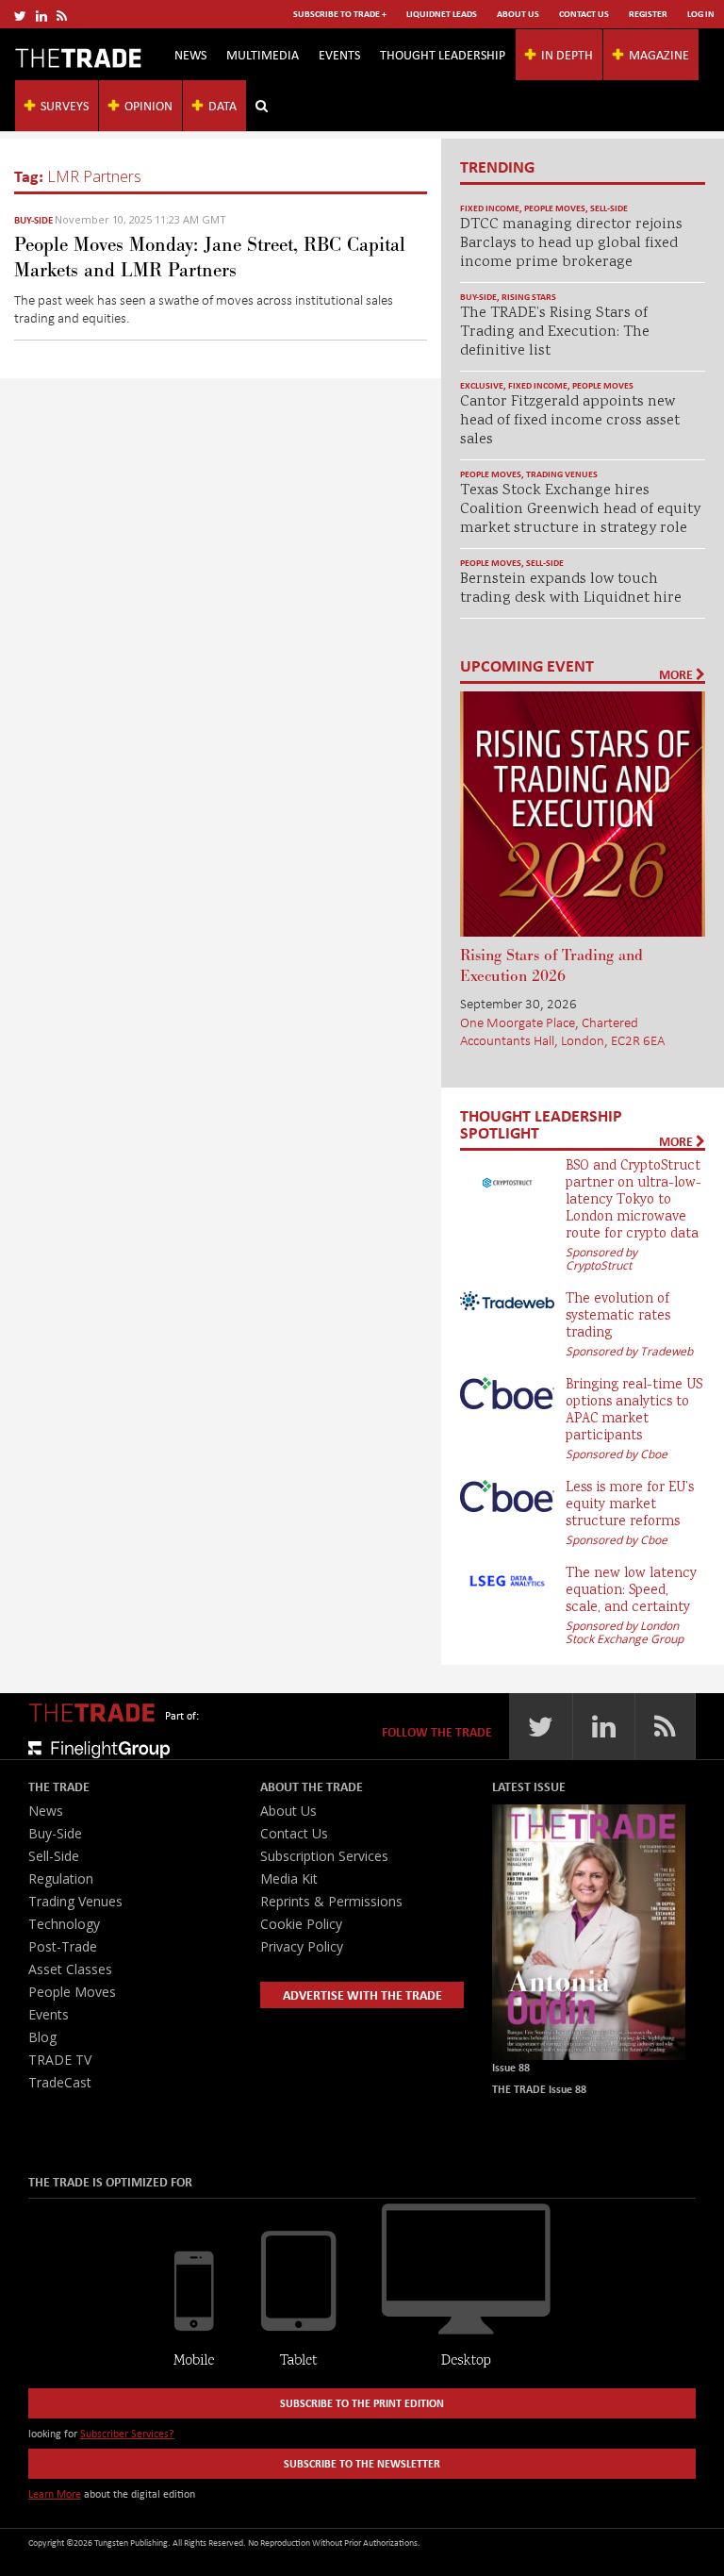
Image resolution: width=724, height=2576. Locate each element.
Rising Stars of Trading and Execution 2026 (551, 966)
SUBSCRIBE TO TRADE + (340, 14)
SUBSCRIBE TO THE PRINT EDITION (362, 2403)
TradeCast (60, 2082)
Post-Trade (63, 1946)
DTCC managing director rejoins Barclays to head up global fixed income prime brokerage (571, 244)
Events (339, 54)
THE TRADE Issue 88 (539, 2089)
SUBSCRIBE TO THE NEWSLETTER (362, 2463)
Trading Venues (562, 474)
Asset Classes (70, 1969)
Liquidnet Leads (442, 14)
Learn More (55, 2493)
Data (222, 105)
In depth (567, 54)
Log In (701, 14)
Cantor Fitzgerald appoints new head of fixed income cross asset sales (570, 421)
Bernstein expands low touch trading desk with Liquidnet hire (571, 589)
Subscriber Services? (127, 2433)
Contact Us (584, 14)
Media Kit (289, 1878)
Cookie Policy (301, 1924)
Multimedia (263, 54)
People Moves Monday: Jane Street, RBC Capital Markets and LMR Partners (210, 258)
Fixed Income (490, 208)
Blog (42, 2037)
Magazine (659, 54)
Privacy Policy (302, 1946)
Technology (64, 1924)
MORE (677, 674)
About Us (518, 14)
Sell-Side (609, 208)
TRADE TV (60, 2060)
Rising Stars (529, 297)
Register (648, 14)
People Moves (555, 208)
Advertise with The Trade (362, 1994)
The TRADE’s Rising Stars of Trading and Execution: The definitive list (555, 332)
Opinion (148, 105)
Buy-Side (33, 220)
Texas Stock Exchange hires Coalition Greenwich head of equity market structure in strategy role (580, 510)
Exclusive (482, 385)
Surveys (65, 105)
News (190, 54)
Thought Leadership (443, 54)
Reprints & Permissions (331, 1901)
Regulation (61, 1878)
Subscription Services (324, 1856)
